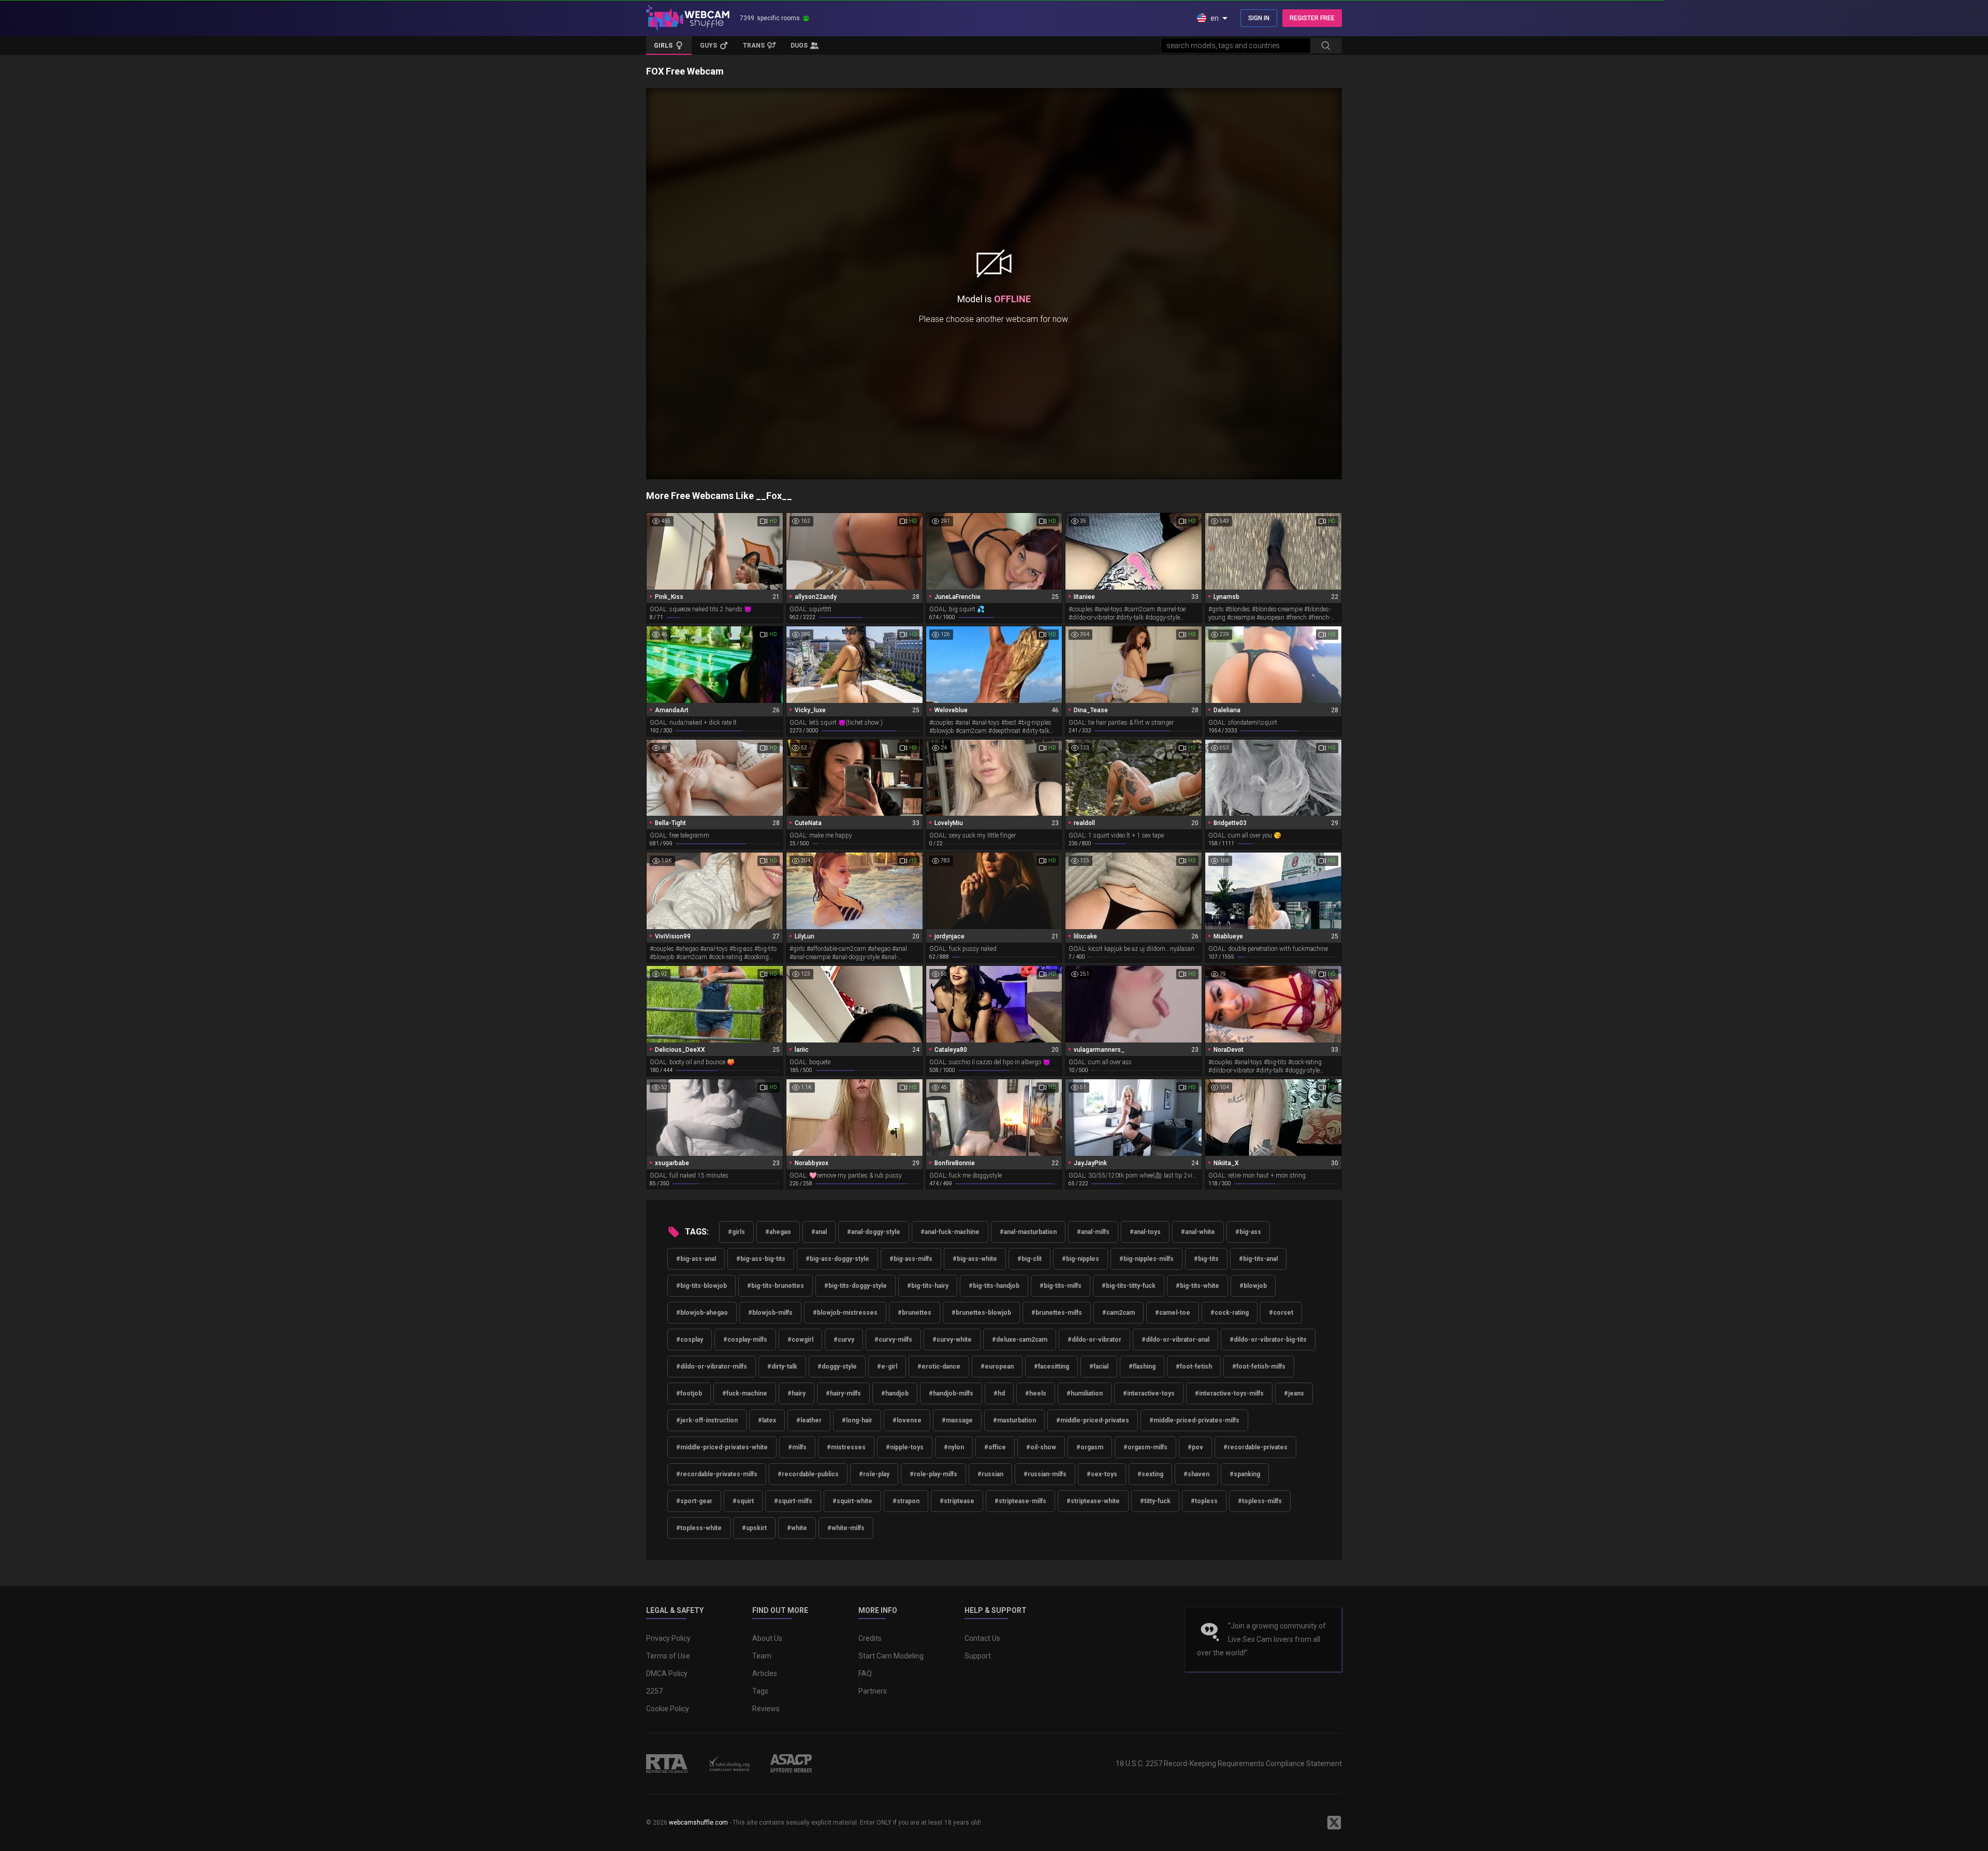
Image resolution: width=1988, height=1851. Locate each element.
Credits (870, 1638)
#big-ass (1248, 1232)
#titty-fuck (1155, 1501)
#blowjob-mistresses (845, 1313)
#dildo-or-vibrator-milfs (712, 1367)
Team (762, 1656)
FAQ (865, 1673)
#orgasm (1090, 1447)
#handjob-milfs (951, 1393)
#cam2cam (1119, 1313)
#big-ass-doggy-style (837, 1259)
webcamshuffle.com (698, 1823)
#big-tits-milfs (1061, 1286)
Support (978, 1656)
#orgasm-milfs (1145, 1447)
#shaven (1196, 1474)
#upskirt (754, 1528)
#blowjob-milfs (770, 1313)
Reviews (766, 1709)
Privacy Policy (668, 1638)
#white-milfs (846, 1528)
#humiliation (1085, 1393)
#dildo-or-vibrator (1094, 1340)
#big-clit (1029, 1259)
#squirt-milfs (793, 1501)
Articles (765, 1673)
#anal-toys (1145, 1232)
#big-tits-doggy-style (856, 1286)
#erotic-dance (939, 1367)
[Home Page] (688, 18)
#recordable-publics (808, 1474)
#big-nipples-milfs (1146, 1259)
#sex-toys (1102, 1474)
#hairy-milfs (843, 1393)
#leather (809, 1420)
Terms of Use (668, 1656)
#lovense (907, 1420)
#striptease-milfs (1020, 1501)
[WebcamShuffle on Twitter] (1334, 1823)
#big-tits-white (1197, 1286)
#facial (1099, 1367)
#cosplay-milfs (745, 1340)
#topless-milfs (1260, 1501)
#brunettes (915, 1313)
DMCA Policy (667, 1673)
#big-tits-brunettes (776, 1286)
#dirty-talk (782, 1367)
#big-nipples (1080, 1259)
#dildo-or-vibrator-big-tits (1268, 1340)
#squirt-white (852, 1501)
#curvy (844, 1340)
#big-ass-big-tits (761, 1259)
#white (797, 1528)
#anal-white (1198, 1232)
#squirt (743, 1501)
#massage (957, 1420)
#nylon (954, 1447)
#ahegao (778, 1232)
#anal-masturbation (1028, 1232)
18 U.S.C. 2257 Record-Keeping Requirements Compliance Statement (1229, 1764)
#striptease (957, 1501)
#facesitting (1051, 1367)
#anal (819, 1232)
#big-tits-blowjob (701, 1286)
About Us (767, 1638)
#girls (736, 1232)
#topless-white (699, 1528)
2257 (654, 1691)
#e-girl (887, 1367)
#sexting (1150, 1474)
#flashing (1142, 1367)
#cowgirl (800, 1340)
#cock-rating (1230, 1313)
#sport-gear (694, 1501)
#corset (1281, 1313)
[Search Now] (1326, 46)
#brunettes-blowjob (981, 1313)
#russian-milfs (1045, 1474)
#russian (990, 1474)
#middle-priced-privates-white (722, 1447)
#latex (767, 1420)
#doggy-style (837, 1367)
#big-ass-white (975, 1259)
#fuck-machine (745, 1393)
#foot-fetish (1194, 1367)
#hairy (796, 1393)
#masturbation (1014, 1420)
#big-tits (1206, 1259)
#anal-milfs (1093, 1232)
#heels (1036, 1393)
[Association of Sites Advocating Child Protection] (791, 1764)
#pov (1195, 1447)
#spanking (1245, 1474)
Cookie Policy (668, 1709)
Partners (873, 1691)
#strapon (906, 1501)
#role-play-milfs (933, 1474)
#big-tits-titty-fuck (1129, 1286)
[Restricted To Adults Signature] (667, 1764)
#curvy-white (952, 1340)
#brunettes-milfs (1057, 1313)
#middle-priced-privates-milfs (1194, 1420)
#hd (999, 1393)
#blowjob (1253, 1286)
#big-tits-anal (1258, 1259)
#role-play (874, 1474)
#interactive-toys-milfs (1229, 1393)
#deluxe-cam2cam (1020, 1340)
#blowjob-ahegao (702, 1313)
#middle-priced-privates (1093, 1420)
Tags (760, 1691)
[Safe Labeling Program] (729, 1764)
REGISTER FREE (1312, 18)
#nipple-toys (905, 1447)
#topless (1204, 1501)
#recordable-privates (1255, 1447)
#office (995, 1447)
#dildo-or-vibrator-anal (1175, 1340)
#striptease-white (1093, 1501)
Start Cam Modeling (891, 1656)
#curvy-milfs (893, 1340)
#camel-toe (1173, 1313)
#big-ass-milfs (911, 1259)
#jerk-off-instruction (707, 1420)
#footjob (689, 1393)
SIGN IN (1259, 18)
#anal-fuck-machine (950, 1232)
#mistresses (846, 1447)
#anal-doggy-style (874, 1232)
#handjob (895, 1393)
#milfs (797, 1447)
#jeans (1294, 1393)
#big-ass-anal (696, 1259)
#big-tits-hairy (928, 1286)
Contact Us (982, 1638)
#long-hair (857, 1420)
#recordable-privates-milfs (717, 1474)
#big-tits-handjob (994, 1286)
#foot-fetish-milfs (1259, 1367)
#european (997, 1367)
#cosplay (690, 1340)
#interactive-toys (1149, 1393)
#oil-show (1041, 1447)
